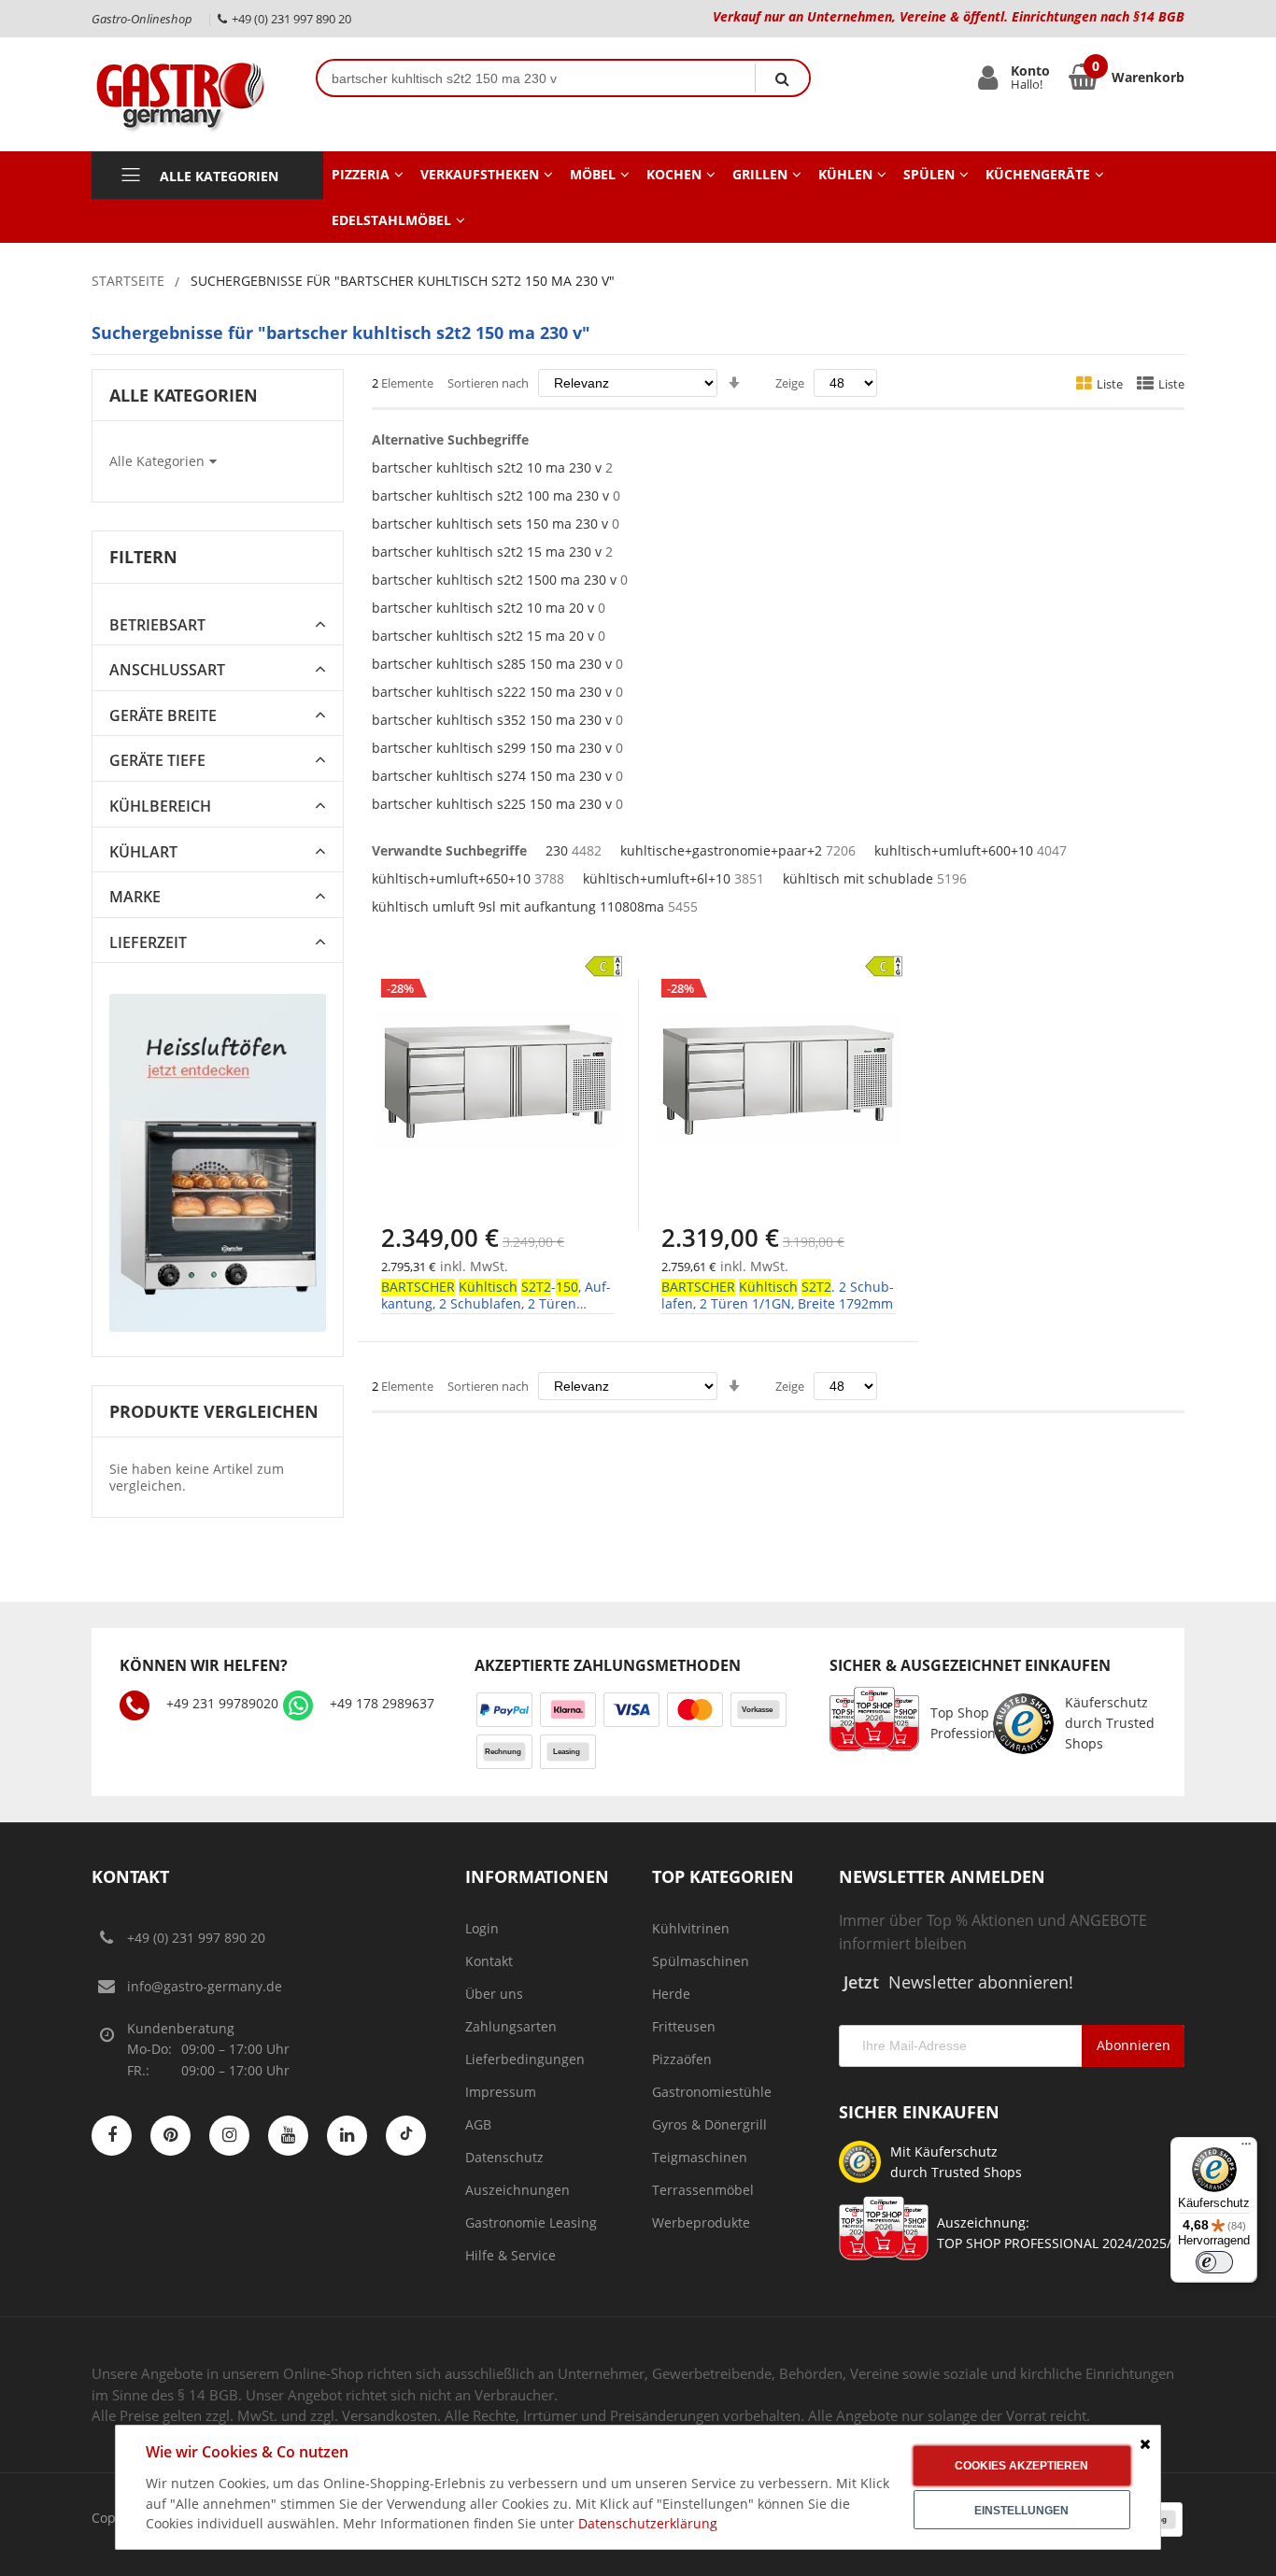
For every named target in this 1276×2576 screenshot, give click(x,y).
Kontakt (489, 1961)
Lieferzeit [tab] (148, 943)
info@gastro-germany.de (205, 1986)
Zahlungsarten (511, 2026)
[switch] (1214, 2262)
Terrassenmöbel (703, 2190)
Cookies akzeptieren (1021, 2466)
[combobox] (536, 78)
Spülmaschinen (701, 1961)
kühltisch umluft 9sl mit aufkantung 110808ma (518, 906)
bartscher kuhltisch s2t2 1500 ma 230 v (494, 580)
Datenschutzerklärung (648, 2523)
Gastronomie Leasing (531, 2222)
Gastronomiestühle (712, 2092)
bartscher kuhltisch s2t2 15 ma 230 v (487, 552)
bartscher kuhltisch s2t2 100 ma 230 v (490, 495)
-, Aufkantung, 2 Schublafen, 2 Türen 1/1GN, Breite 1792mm (496, 1303)
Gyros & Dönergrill (709, 2124)
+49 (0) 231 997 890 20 (196, 1938)
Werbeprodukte (701, 2222)
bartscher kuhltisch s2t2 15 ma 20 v (483, 636)
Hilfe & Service (510, 2255)
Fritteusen (684, 2026)
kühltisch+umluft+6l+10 (657, 878)
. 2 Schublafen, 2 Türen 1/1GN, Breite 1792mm (778, 1295)
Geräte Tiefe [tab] (157, 761)
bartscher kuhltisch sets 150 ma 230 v (490, 524)
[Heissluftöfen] (218, 1163)
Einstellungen (1021, 2511)
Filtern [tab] (143, 557)
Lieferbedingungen (525, 2059)
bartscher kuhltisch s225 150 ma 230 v (492, 804)
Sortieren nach (488, 383)
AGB (478, 2124)
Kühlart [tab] (143, 852)
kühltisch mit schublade (858, 878)
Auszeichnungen (517, 2190)
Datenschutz (504, 2157)
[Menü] (1246, 2148)
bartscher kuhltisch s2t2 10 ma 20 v (483, 608)
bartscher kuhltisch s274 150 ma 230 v (492, 776)
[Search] (782, 78)
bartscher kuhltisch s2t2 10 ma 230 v (487, 467)
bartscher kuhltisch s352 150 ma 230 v (492, 720)
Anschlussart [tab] (167, 670)
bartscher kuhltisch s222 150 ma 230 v (492, 692)
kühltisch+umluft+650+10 (451, 878)
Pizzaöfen (682, 2059)
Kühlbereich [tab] (160, 807)
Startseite (128, 281)
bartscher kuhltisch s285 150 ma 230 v (492, 664)
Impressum (501, 2092)
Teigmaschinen (700, 2157)
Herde (671, 1994)
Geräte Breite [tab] (163, 716)
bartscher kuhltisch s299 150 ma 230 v (492, 748)
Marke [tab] (135, 897)
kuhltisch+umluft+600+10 (954, 850)
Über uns (494, 1994)
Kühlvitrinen (691, 1928)
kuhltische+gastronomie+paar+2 (721, 850)
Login (482, 1928)
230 (557, 850)
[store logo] (190, 94)
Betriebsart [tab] (157, 625)
